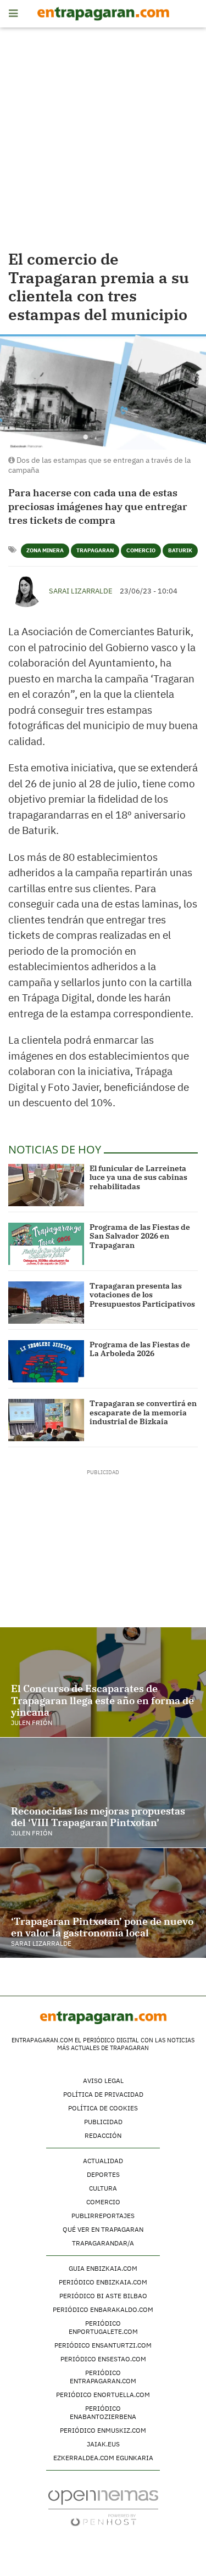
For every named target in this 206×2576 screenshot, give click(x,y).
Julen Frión (32, 1723)
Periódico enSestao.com (103, 2359)
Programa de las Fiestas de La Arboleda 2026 (140, 1349)
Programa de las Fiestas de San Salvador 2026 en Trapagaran (140, 1236)
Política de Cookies (103, 2108)
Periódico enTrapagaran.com (103, 2377)
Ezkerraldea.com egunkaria (103, 2458)
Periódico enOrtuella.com (103, 2395)
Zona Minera (45, 550)
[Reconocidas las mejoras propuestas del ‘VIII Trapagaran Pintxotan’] (103, 1793)
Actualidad (103, 2161)
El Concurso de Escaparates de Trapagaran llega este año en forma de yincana (102, 1700)
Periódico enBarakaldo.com (103, 2309)
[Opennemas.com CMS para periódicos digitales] (103, 2507)
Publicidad (103, 2122)
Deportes (103, 2174)
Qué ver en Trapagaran (103, 2229)
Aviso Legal (103, 2081)
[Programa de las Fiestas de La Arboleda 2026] (46, 1361)
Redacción (103, 2135)
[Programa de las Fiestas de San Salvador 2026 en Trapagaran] (46, 1244)
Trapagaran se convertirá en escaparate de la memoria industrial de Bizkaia (143, 1413)
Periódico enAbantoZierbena (103, 2412)
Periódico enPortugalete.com (103, 2327)
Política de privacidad (103, 2094)
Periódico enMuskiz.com (103, 2430)
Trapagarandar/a (103, 2243)
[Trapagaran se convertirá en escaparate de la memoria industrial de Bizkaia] (46, 1420)
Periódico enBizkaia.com (103, 2282)
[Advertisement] (103, 141)
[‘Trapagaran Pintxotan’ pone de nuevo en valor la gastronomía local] (103, 1903)
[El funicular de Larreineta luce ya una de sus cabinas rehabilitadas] (46, 1185)
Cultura (103, 2188)
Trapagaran (95, 550)
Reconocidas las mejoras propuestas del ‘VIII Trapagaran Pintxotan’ (98, 1817)
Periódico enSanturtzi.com (103, 2345)
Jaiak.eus (103, 2444)
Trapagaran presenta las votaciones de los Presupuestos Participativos (142, 1295)
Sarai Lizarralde (81, 591)
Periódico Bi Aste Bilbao (103, 2296)
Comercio (141, 550)
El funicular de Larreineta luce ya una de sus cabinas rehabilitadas (138, 1178)
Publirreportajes (103, 2216)
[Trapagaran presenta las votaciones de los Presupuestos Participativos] (46, 1303)
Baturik (180, 550)
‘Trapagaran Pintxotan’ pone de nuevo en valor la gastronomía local (102, 1927)
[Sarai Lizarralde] (26, 590)
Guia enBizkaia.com (103, 2268)
